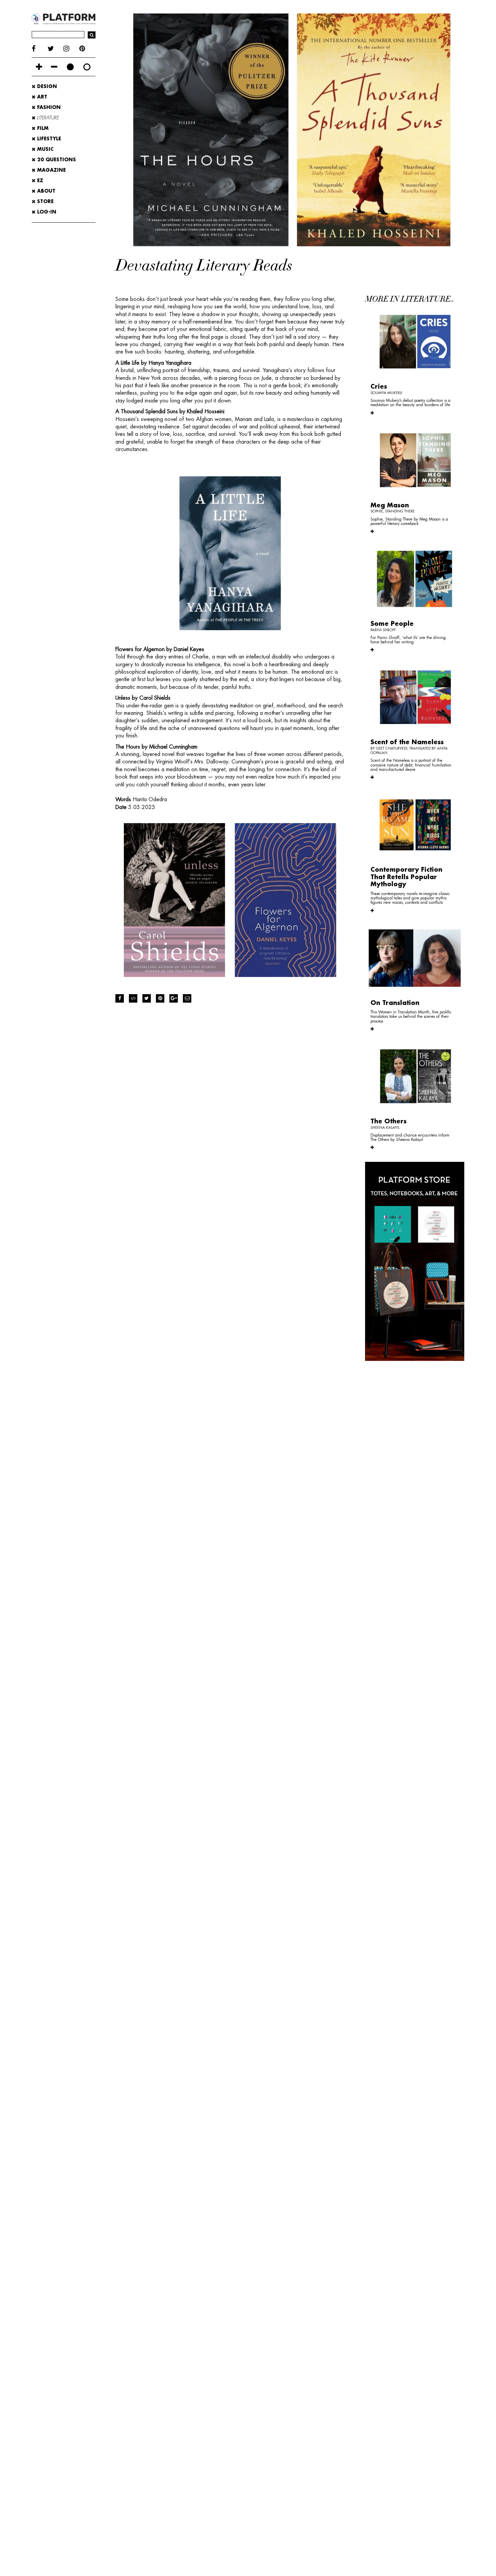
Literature (47, 118)
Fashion (48, 107)
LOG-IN (46, 212)
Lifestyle (48, 139)
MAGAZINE (51, 170)
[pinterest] (87, 49)
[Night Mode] (70, 67)
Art (41, 97)
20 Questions (56, 160)
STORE (45, 201)
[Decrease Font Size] (54, 67)
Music (45, 149)
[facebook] (40, 49)
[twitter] (56, 49)
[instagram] (71, 49)
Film (42, 128)
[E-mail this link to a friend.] (187, 998)
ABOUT (45, 191)
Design (46, 86)
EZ (39, 180)
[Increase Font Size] (39, 67)
